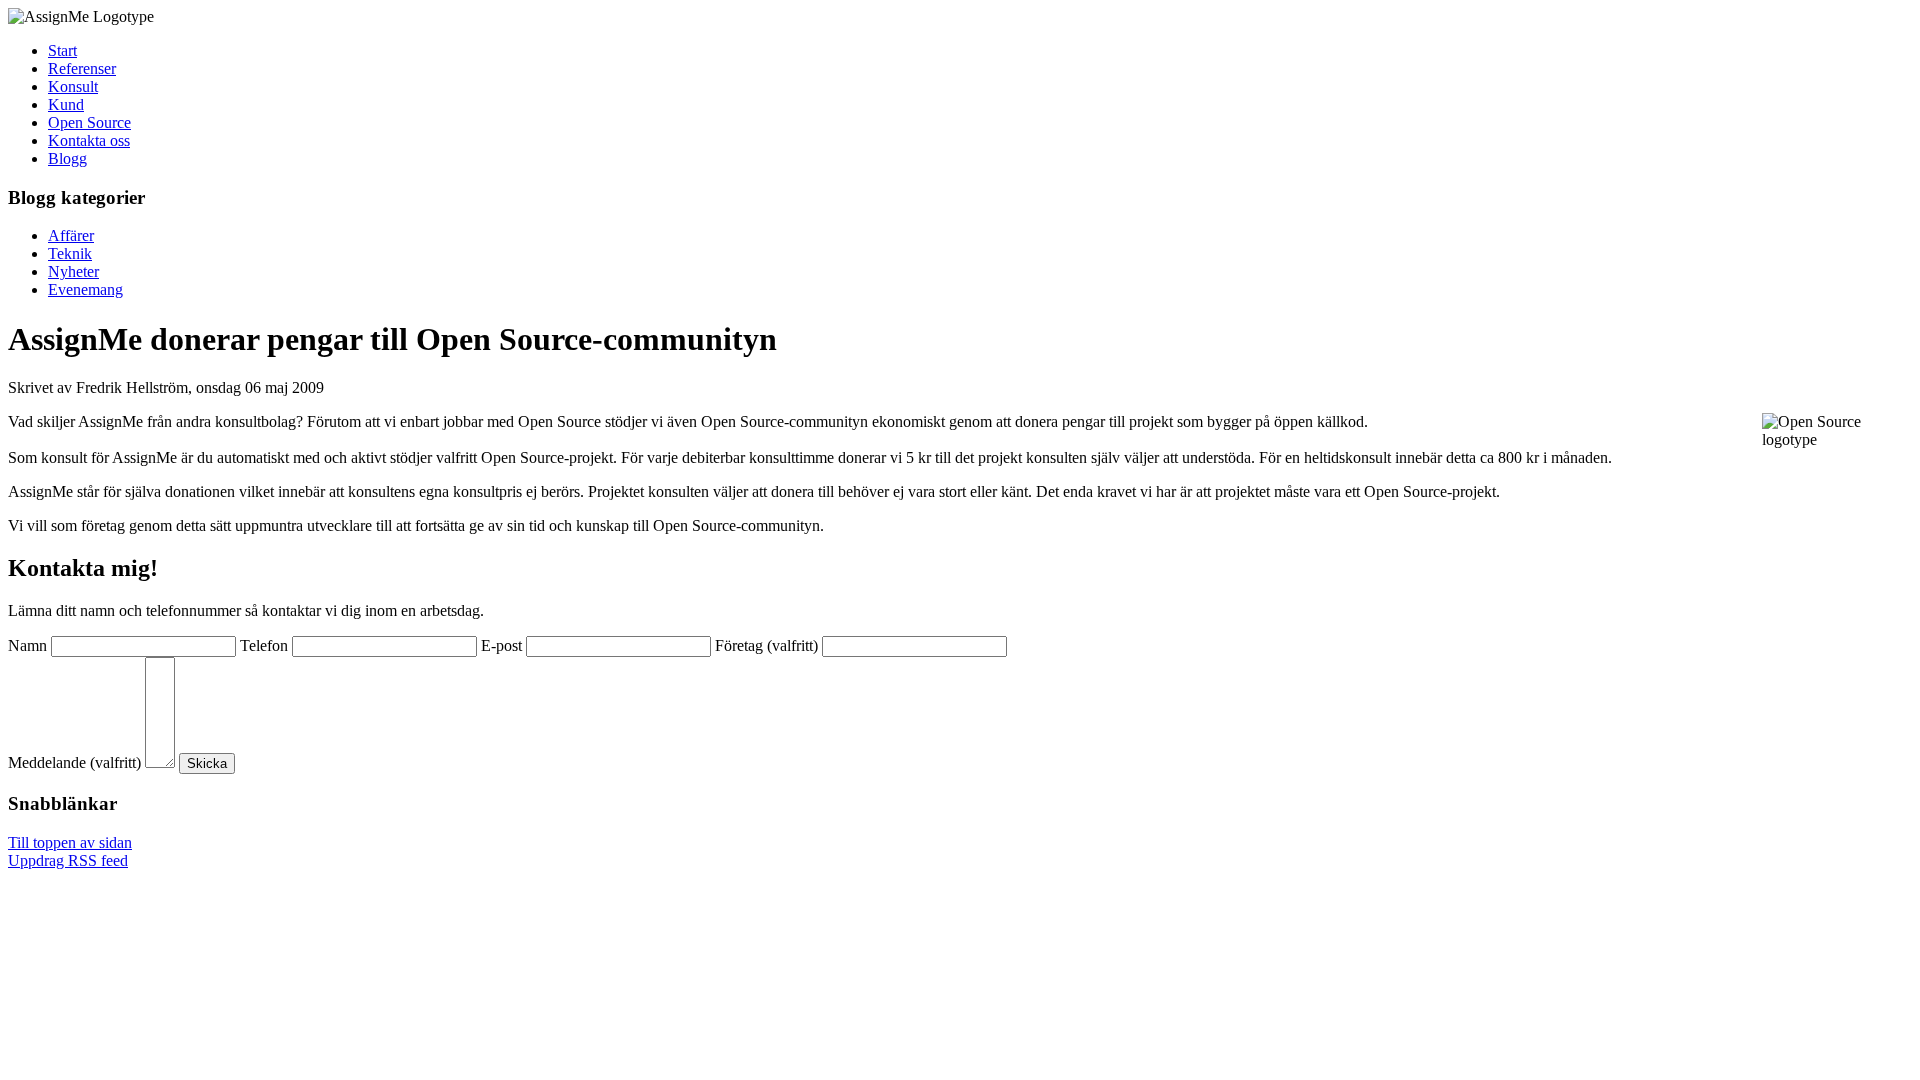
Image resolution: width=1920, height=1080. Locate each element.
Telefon (264, 645)
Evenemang (85, 289)
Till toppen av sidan (70, 842)
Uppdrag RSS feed (68, 860)
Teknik (70, 253)
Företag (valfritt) (766, 645)
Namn (27, 645)
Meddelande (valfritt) (74, 762)
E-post (501, 645)
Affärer (71, 235)
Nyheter (73, 271)
